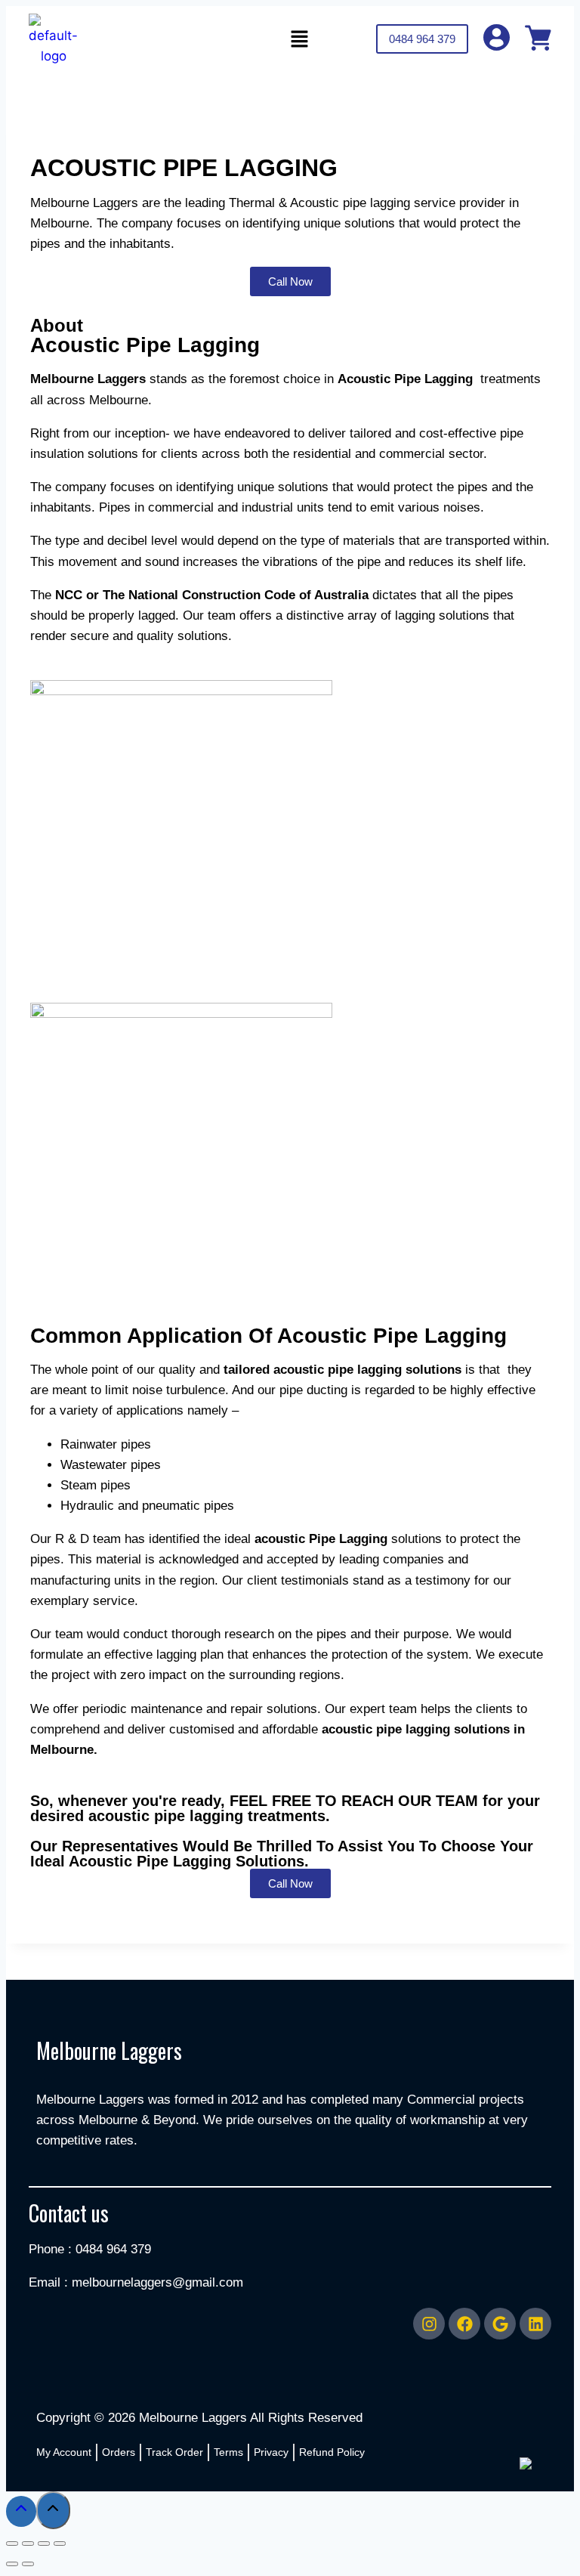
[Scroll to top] (21, 2511)
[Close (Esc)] (60, 2544)
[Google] (500, 2324)
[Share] (44, 2544)
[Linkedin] (535, 2324)
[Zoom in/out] (12, 2544)
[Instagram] (429, 2324)
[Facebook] (464, 2324)
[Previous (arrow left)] (12, 2564)
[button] (299, 40)
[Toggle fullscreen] (28, 2544)
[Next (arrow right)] (28, 2564)
